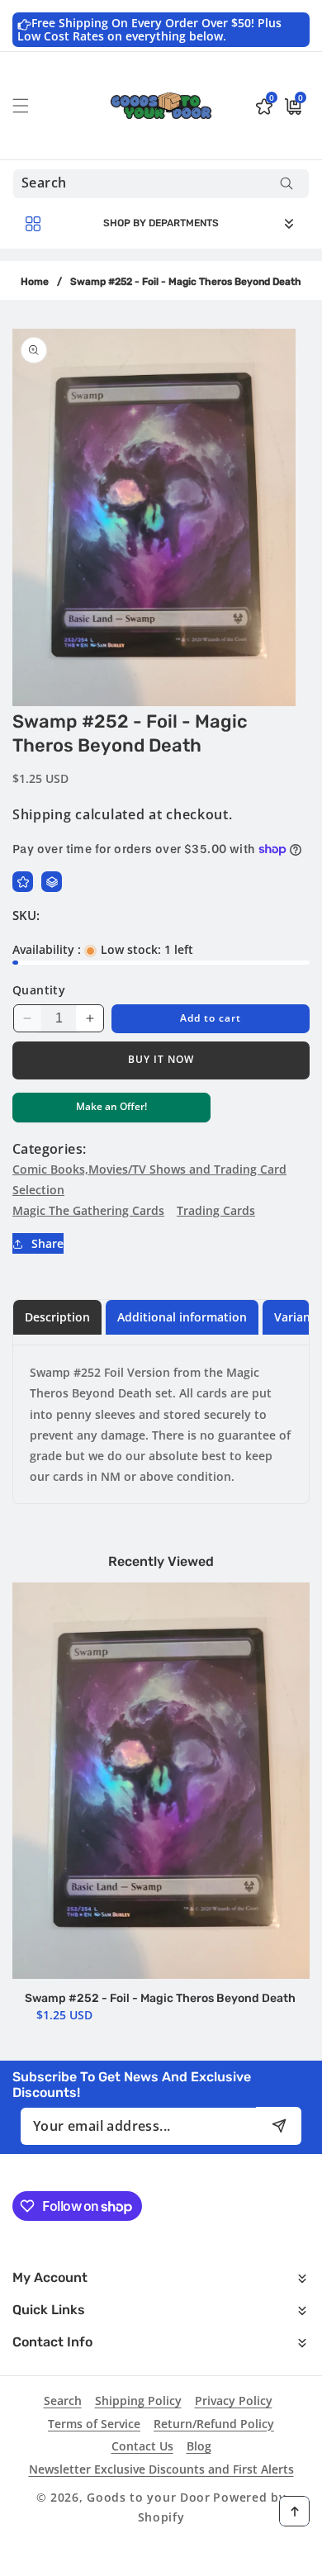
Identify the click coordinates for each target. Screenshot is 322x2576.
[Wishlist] (23, 882)
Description (57, 1317)
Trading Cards (216, 1210)
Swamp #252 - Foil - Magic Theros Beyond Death (160, 1998)
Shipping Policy (138, 2400)
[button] (31, 106)
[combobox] (161, 184)
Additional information (182, 1317)
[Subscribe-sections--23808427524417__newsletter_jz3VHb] (279, 2125)
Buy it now (161, 1059)
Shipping (42, 814)
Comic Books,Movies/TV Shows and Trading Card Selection (149, 1179)
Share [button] (47, 1243)
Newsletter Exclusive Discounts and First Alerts (161, 2469)
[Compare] (52, 882)
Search (63, 2400)
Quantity (39, 990)
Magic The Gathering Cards (88, 1210)
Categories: (49, 1149)
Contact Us (142, 2446)
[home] (161, 2557)
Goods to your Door (149, 2497)
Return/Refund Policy (214, 2424)
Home (35, 282)
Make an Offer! (111, 1110)
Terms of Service (94, 2424)
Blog (199, 2446)
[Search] (286, 184)
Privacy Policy (234, 2400)
